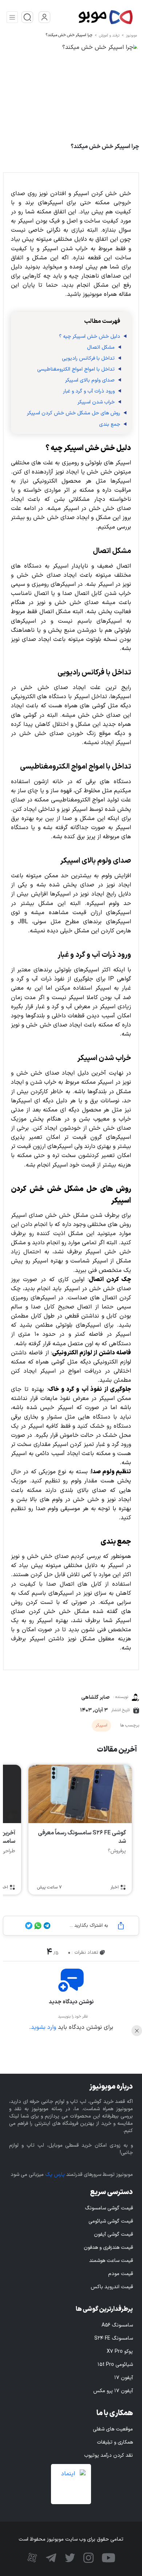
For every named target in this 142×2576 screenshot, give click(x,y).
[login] (44, 17)
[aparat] (32, 2557)
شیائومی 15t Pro (115, 2365)
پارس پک (55, 2175)
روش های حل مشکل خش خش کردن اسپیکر (74, 413)
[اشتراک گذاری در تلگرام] (46, 1926)
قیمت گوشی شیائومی (111, 2221)
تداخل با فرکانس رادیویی (88, 358)
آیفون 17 (124, 2378)
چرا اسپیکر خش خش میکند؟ (69, 35)
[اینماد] (71, 2484)
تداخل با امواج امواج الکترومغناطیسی (76, 369)
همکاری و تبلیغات (115, 2442)
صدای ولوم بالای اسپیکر (90, 380)
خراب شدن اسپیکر (96, 402)
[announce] (27, 17)
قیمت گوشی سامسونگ (109, 2208)
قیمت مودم (121, 2274)
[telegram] (50, 2557)
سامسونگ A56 (117, 2325)
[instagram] (88, 2557)
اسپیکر (101, 1725)
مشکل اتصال (101, 347)
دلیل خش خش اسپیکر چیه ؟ (90, 336)
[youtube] (108, 2557)
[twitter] (69, 2557)
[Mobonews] (92, 17)
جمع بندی (110, 424)
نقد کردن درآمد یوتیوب (109, 2455)
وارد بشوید (44, 2027)
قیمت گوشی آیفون (113, 2234)
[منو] (12, 17)
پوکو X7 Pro (120, 2351)
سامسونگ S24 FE (114, 2338)
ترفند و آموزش (109, 36)
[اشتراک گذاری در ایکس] (29, 1926)
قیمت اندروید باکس (112, 2287)
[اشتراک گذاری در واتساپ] (37, 1926)
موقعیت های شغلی (113, 2429)
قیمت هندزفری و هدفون (108, 2248)
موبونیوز (131, 36)
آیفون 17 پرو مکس (113, 2391)
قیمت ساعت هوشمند (111, 2261)
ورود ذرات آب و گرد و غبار (89, 391)
